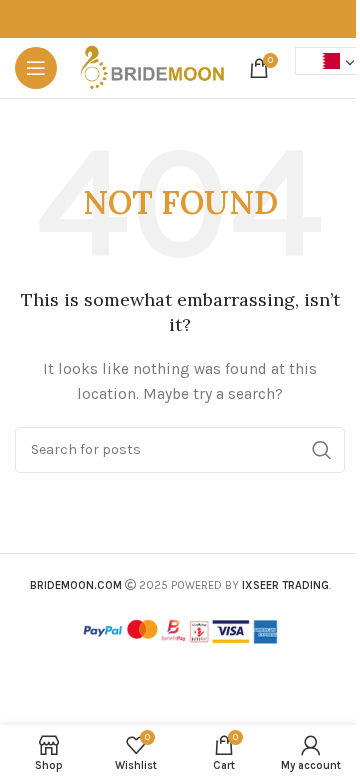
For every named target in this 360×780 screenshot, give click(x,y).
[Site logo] (153, 66)
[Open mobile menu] (36, 68)
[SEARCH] (322, 450)
